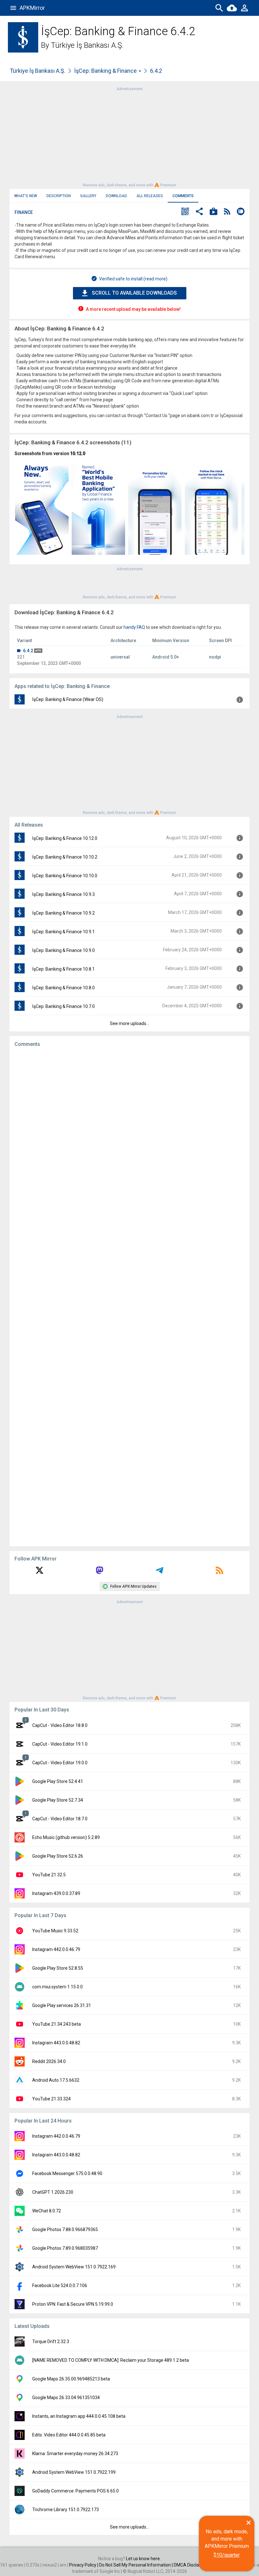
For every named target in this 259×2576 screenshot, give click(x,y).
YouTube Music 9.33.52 (55, 1931)
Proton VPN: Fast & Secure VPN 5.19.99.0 (73, 2304)
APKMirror (32, 8)
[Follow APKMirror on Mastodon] (99, 1572)
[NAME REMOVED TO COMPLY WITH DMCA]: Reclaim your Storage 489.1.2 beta (111, 2360)
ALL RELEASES (150, 196)
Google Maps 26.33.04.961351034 (66, 2398)
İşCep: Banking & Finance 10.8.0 (63, 988)
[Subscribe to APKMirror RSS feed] (220, 1572)
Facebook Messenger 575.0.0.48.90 (67, 2173)
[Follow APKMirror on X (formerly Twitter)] (39, 1572)
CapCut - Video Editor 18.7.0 (60, 1819)
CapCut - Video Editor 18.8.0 (60, 1725)
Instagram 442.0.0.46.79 (56, 1949)
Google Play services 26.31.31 (62, 2005)
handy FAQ (134, 627)
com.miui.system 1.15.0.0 (57, 1987)
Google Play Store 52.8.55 (58, 1968)
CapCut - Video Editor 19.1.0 (60, 1744)
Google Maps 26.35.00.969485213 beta (71, 2379)
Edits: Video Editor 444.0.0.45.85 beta (69, 2435)
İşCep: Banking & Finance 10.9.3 (63, 894)
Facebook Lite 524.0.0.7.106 (60, 2285)
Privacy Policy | (84, 2565)
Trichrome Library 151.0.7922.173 (66, 2510)
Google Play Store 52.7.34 (58, 1800)
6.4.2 (28, 651)
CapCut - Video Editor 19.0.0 (60, 1763)
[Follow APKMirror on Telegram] (160, 1572)
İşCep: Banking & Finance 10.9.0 (63, 950)
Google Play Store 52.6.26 (58, 1856)
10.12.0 (78, 453)
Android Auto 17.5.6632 (56, 2080)
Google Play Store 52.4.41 (58, 1781)
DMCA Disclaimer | (192, 2565)
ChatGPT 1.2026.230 (53, 2192)
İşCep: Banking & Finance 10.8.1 (63, 969)
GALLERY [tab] (88, 196)
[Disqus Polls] (129, 1132)
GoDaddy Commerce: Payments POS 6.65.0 (75, 2491)
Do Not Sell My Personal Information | (136, 2565)
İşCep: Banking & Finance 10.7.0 (63, 1006)
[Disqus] (129, 1297)
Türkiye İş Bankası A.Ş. (87, 45)
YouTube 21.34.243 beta (57, 2024)
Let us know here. (143, 2559)
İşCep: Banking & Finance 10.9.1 (63, 932)
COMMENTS (183, 196)
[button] (185, 212)
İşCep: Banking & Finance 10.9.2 (63, 913)
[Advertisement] (129, 136)
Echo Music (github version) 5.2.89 (66, 1837)
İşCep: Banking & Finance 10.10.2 (65, 857)
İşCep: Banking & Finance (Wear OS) (68, 699)
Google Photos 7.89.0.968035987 (65, 2248)
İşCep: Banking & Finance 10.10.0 (65, 876)
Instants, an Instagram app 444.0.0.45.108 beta (79, 2416)
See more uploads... (129, 1023)
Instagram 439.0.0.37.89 (56, 1893)
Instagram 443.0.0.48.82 (56, 2043)
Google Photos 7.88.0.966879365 (65, 2229)
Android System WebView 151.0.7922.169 (74, 2267)
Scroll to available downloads (134, 293)
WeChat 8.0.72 (47, 2211)
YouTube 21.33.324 (51, 2099)
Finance (24, 212)
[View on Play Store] (214, 212)
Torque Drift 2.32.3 (51, 2342)
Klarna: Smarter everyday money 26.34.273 (75, 2454)
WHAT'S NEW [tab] (26, 196)
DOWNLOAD (116, 196)
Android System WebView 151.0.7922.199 (74, 2472)
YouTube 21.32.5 (49, 1875)
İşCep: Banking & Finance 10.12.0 (65, 838)
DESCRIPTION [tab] (59, 196)
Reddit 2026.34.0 (49, 2061)
